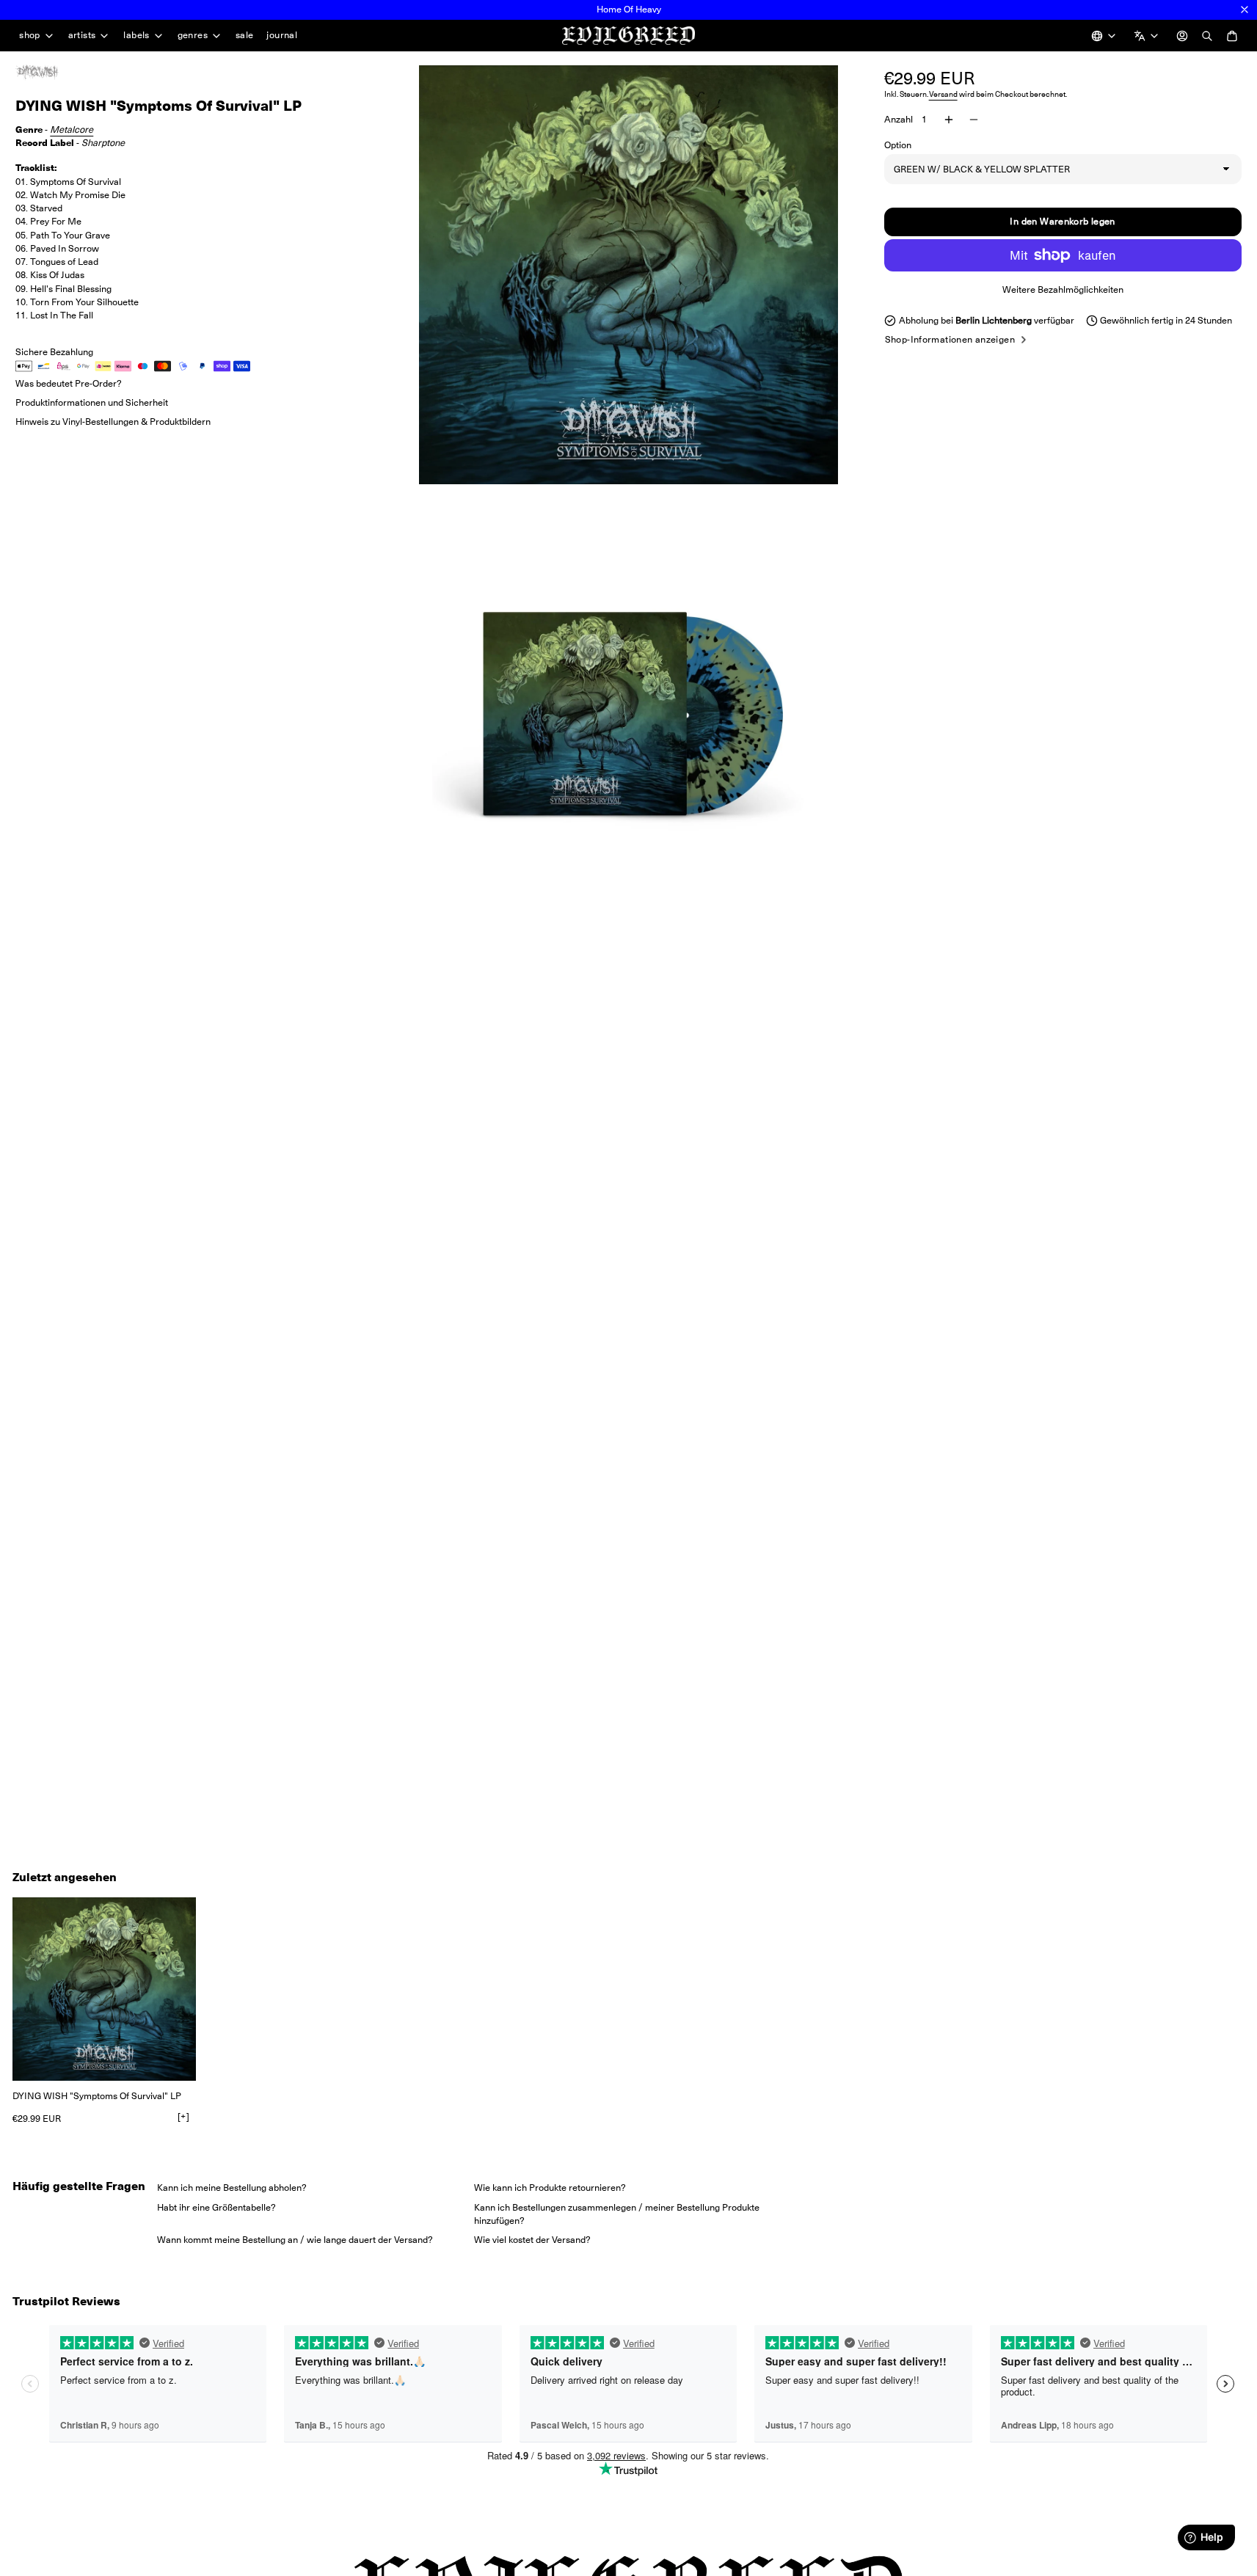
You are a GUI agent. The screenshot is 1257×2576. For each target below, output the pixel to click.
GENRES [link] (193, 36)
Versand (943, 94)
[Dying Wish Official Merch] (52, 73)
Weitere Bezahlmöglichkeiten (1063, 289)
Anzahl (899, 119)
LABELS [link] (136, 36)
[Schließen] (1245, 10)
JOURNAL (282, 35)
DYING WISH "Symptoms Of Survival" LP (97, 2096)
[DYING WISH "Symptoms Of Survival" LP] (104, 1989)
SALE (245, 35)
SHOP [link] (30, 36)
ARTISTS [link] (82, 36)
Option (898, 144)
